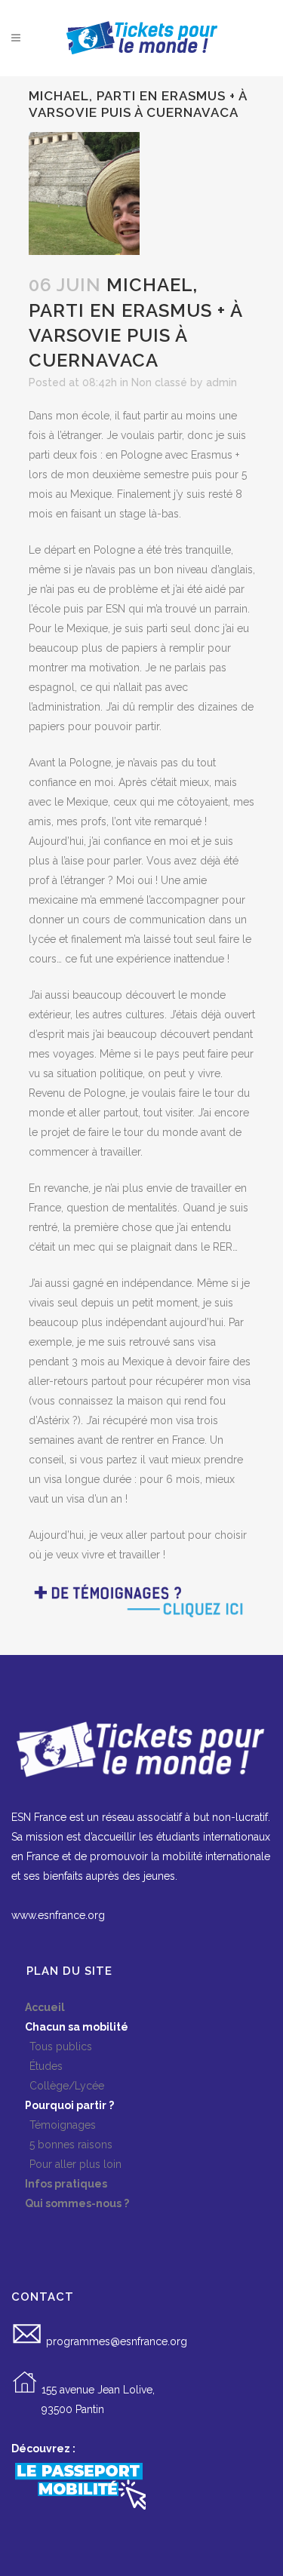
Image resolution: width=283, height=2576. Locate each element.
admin (221, 382)
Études (37, 2066)
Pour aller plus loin (66, 2164)
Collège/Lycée (58, 2086)
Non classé (159, 382)
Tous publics (52, 2046)
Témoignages (54, 2125)
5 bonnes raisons (62, 2145)
